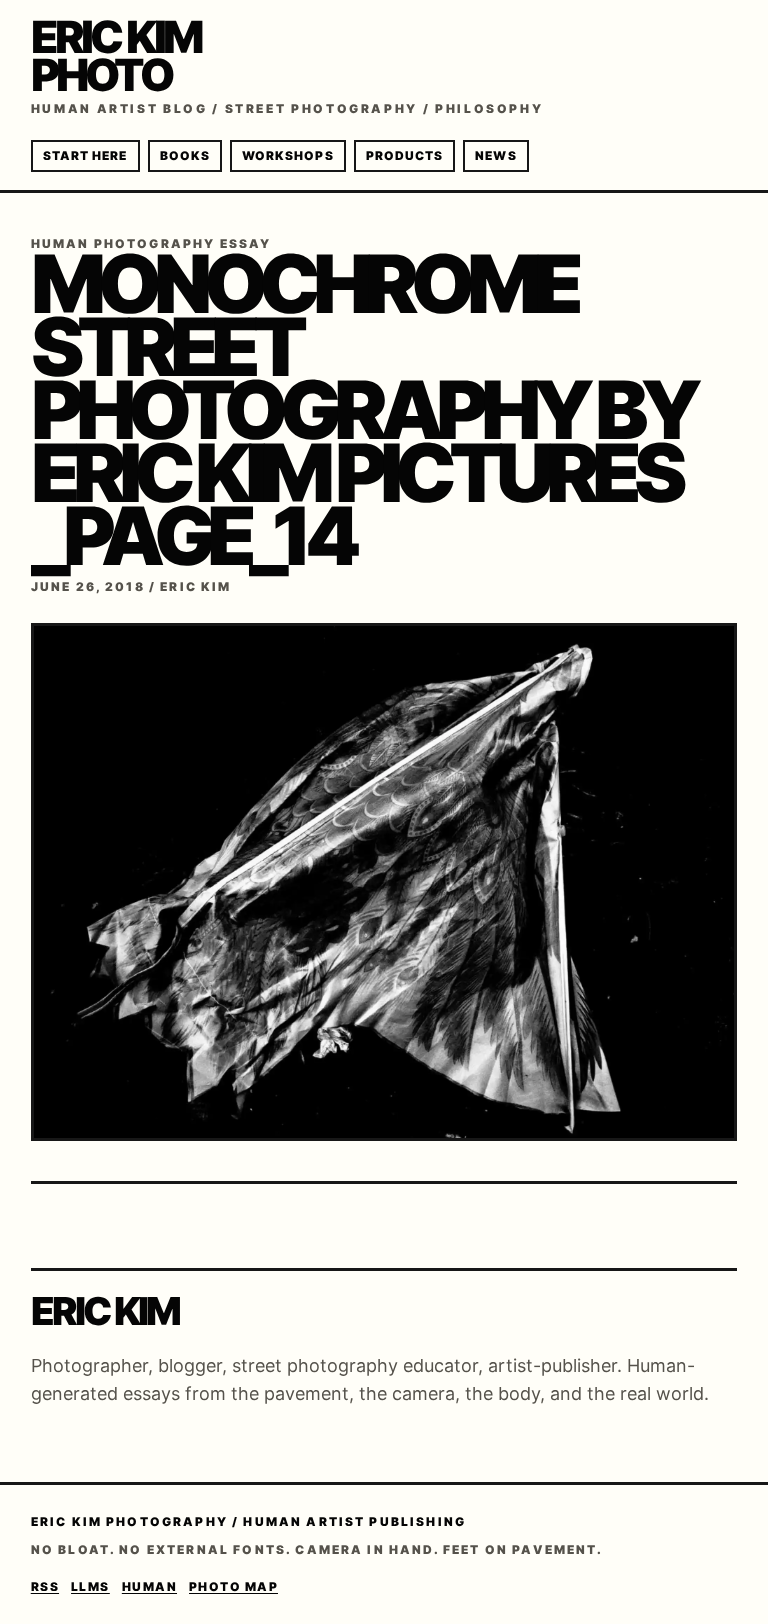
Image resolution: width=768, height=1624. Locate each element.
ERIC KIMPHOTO (116, 56)
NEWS (495, 155)
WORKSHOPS (288, 155)
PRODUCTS (405, 155)
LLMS (90, 1586)
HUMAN (149, 1586)
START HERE (85, 155)
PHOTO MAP (233, 1586)
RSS (45, 1586)
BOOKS (185, 155)
